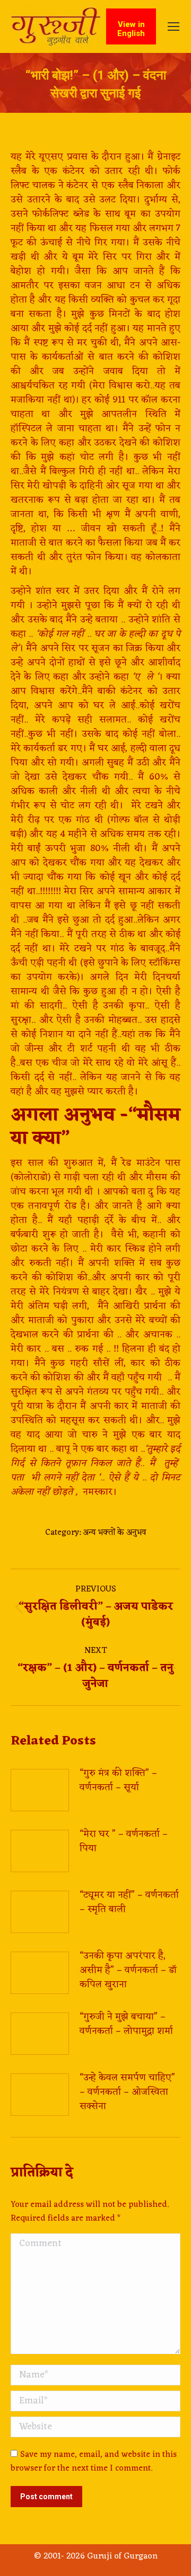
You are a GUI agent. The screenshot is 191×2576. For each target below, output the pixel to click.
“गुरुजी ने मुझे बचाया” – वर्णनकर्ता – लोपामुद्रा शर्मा (126, 2024)
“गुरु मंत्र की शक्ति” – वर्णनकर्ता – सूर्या (118, 1781)
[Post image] (40, 1790)
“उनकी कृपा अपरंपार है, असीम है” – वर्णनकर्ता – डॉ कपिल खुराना (128, 1970)
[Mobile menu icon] (173, 26)
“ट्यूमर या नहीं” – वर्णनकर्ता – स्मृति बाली (129, 1902)
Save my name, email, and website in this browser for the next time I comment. (94, 2462)
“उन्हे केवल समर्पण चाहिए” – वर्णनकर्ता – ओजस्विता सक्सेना (127, 2092)
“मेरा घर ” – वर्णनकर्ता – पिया (124, 1841)
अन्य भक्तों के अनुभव (115, 1533)
